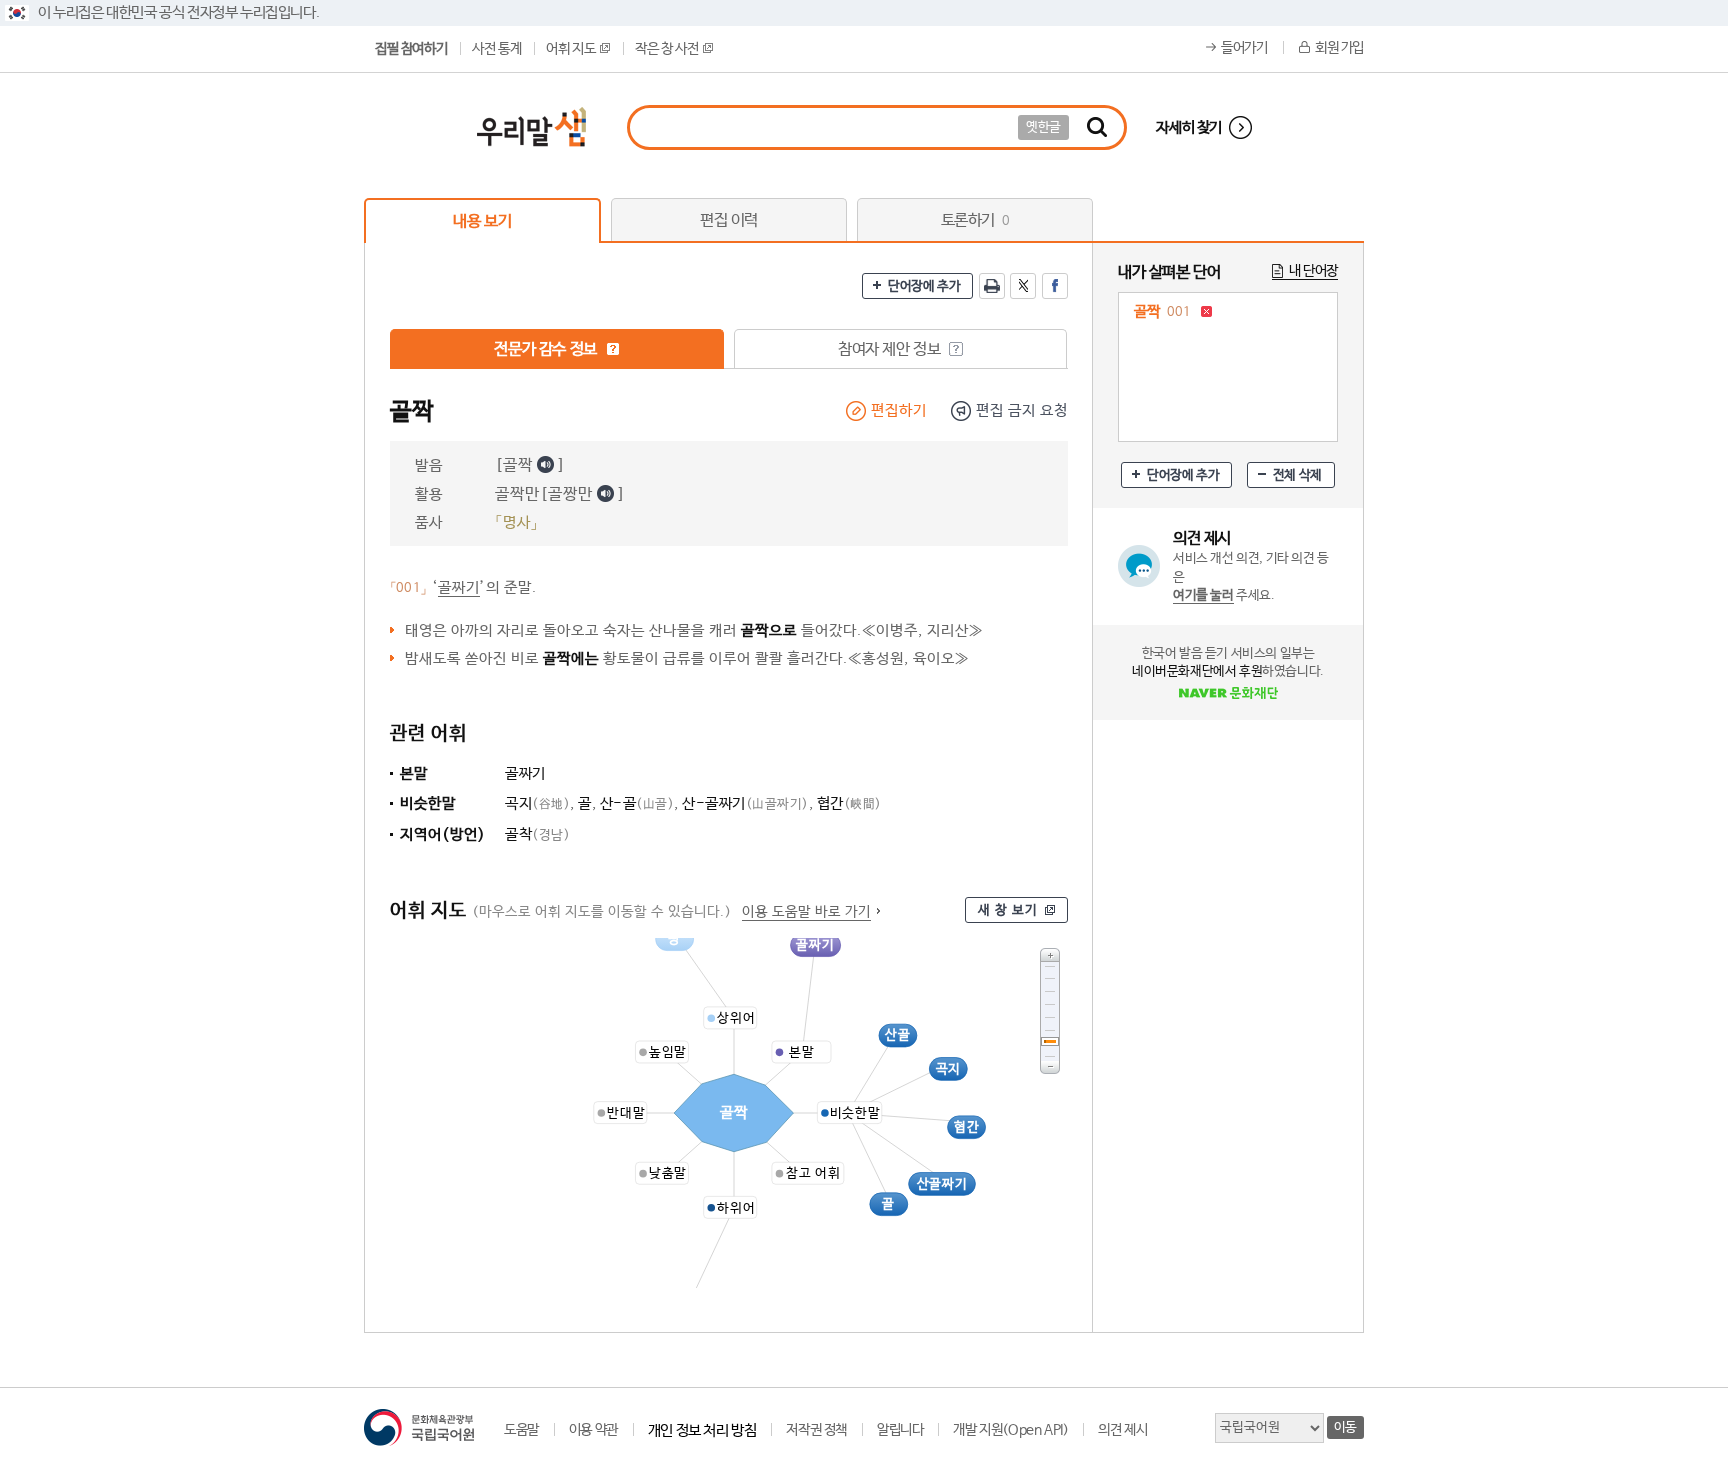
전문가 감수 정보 (547, 349)
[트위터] (1023, 286)
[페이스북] (1055, 286)
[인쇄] (992, 286)
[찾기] (1097, 127)
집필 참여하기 (411, 49)
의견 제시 (1122, 1430)
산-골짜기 (745, 803)
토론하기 (975, 220)
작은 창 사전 (666, 49)
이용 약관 (593, 1430)
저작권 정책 (816, 1430)
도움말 (521, 1430)
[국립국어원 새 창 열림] (419, 1427)
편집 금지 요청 (1022, 410)
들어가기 (1244, 48)
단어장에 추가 (924, 286)
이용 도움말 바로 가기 (806, 912)
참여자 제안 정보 (891, 349)
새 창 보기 (1008, 910)
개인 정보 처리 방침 (702, 1430)
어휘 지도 (570, 49)
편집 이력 (729, 220)
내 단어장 (1313, 271)
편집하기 (899, 410)
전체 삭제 (1297, 475)
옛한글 (1043, 127)
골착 (537, 834)
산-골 (637, 803)
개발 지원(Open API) (1010, 1430)
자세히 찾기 (1189, 127)
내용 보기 (482, 221)
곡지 (537, 803)
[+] (1050, 954)
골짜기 (459, 587)
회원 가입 (1339, 48)
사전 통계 (496, 49)
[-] (1050, 1067)
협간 (849, 803)
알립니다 (900, 1430)
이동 (1345, 1427)
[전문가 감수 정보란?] (613, 349)
